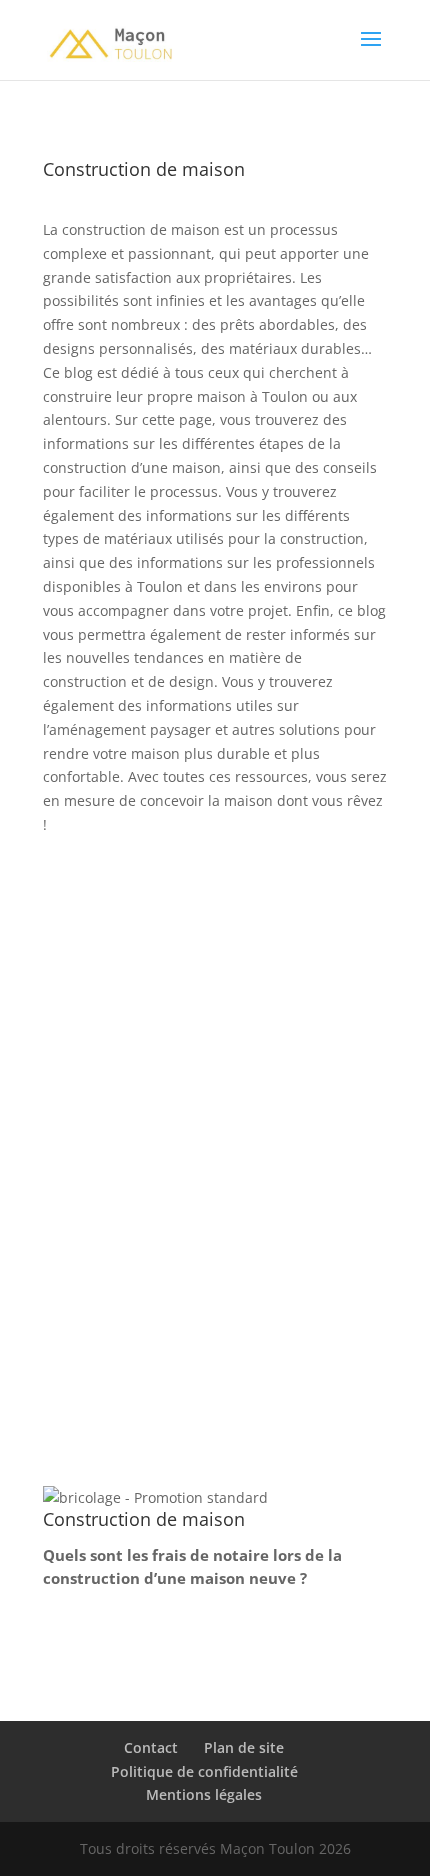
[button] (155, 1497)
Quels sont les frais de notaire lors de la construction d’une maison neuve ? (212, 1158)
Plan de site (244, 1747)
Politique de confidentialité (204, 1771)
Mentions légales (204, 1794)
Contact (151, 1747)
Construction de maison (143, 1209)
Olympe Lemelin (144, 1185)
